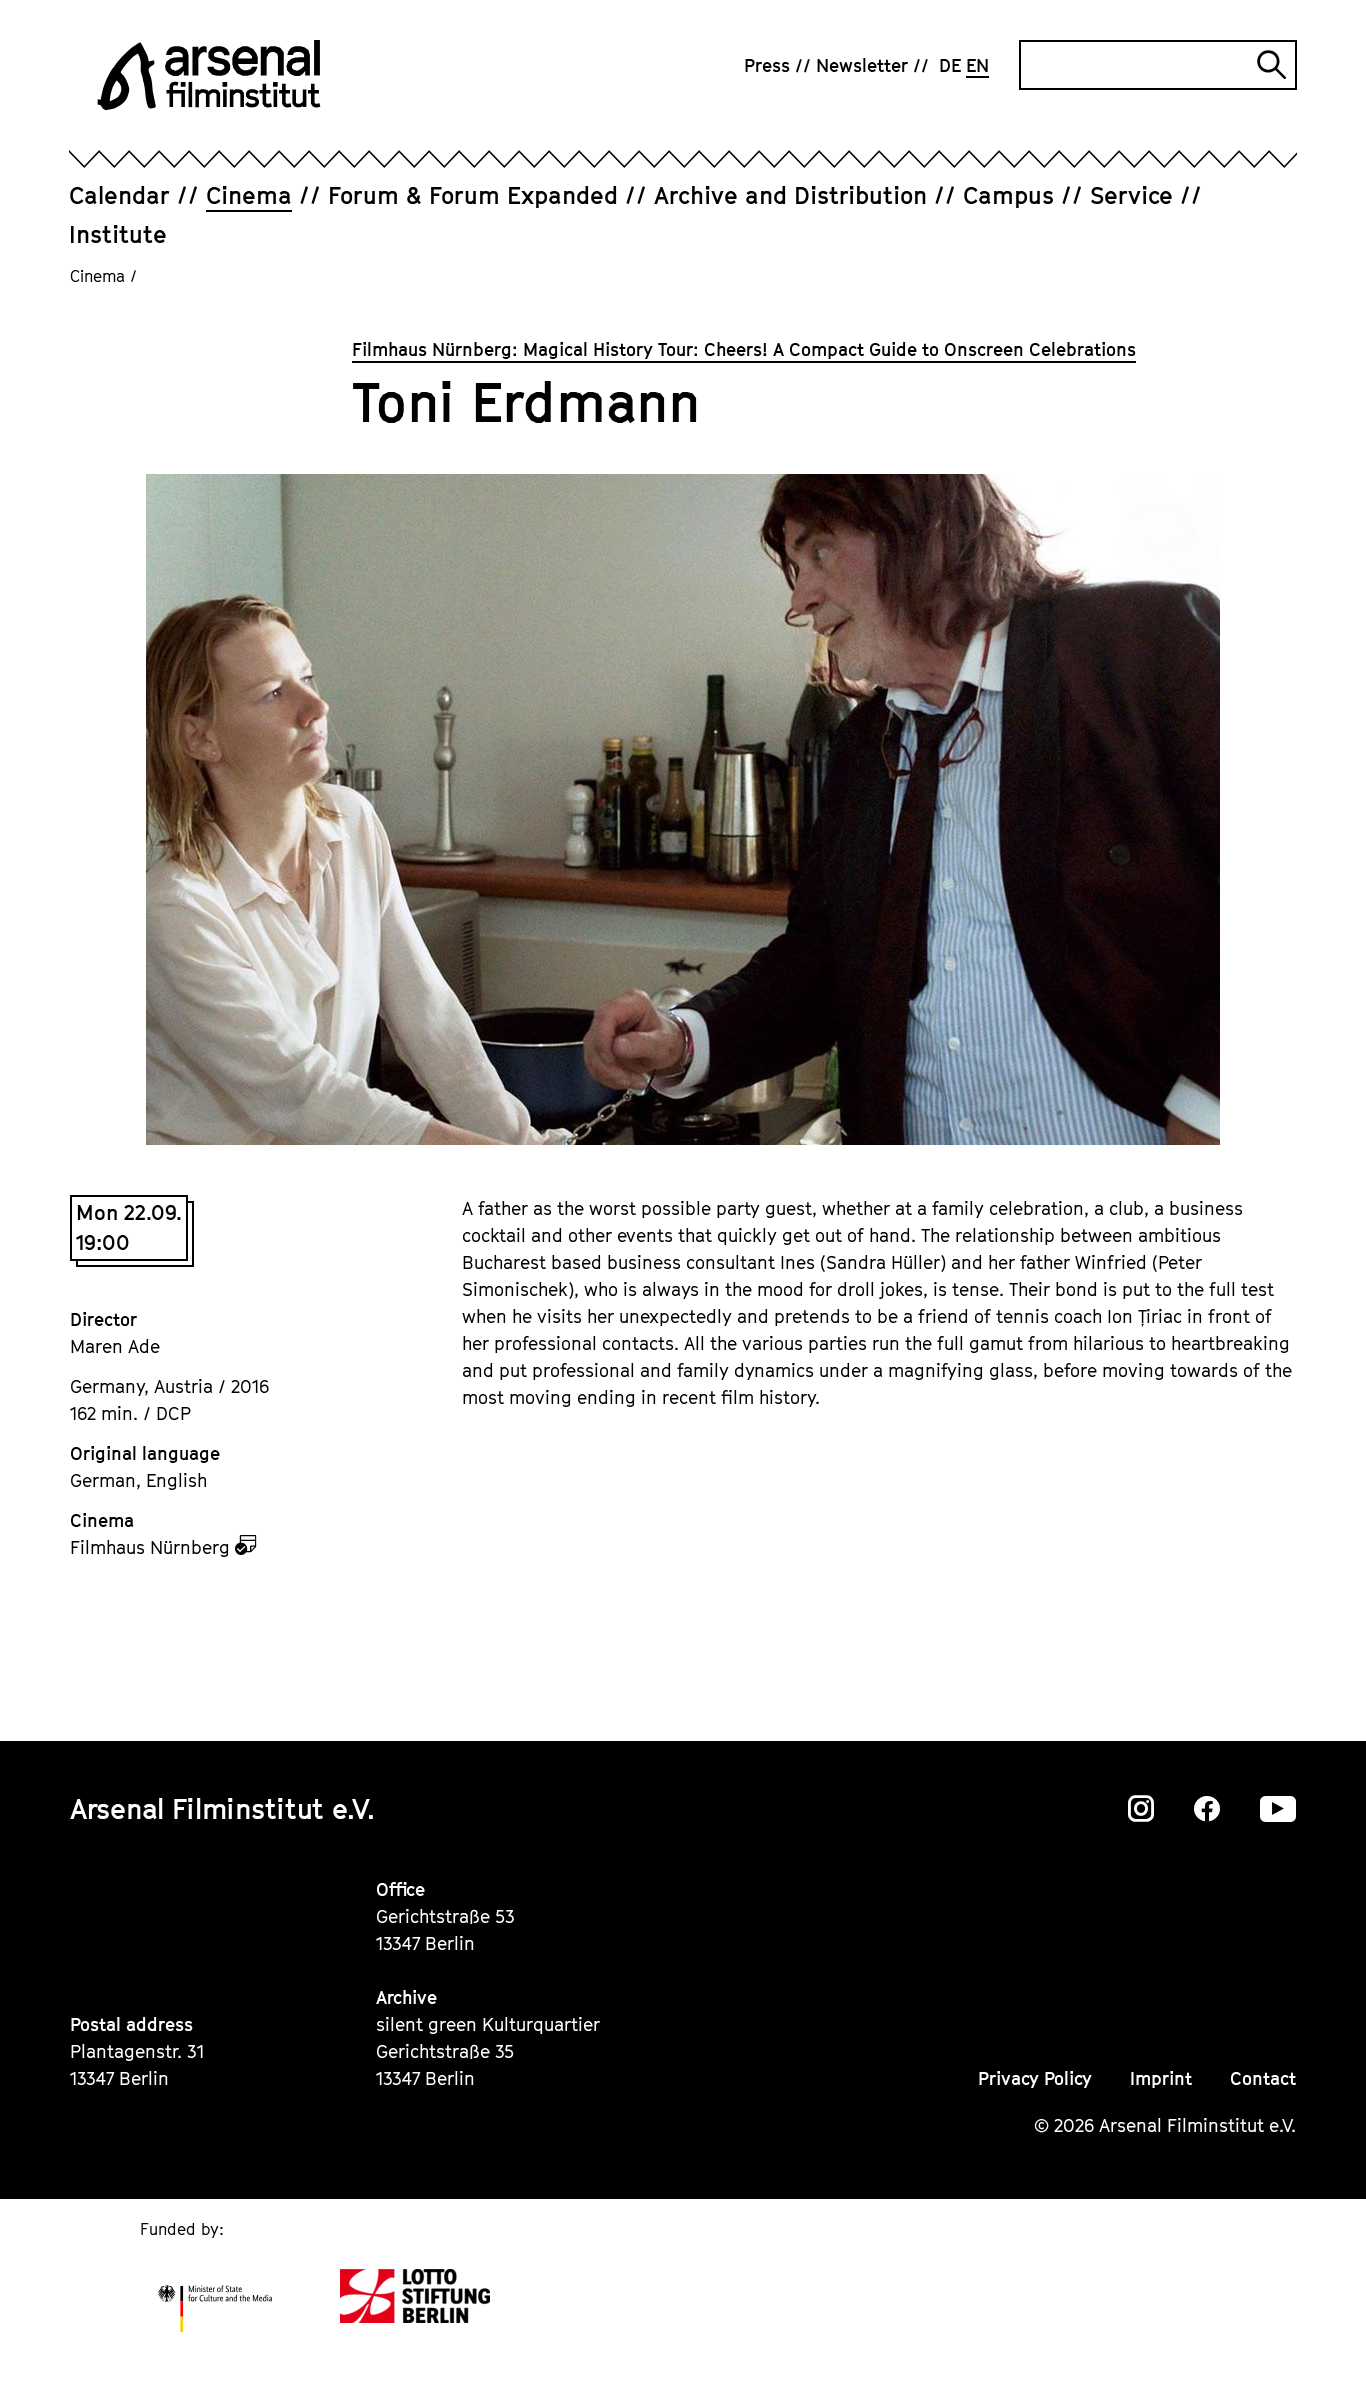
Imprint (1161, 2078)
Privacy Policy (1035, 2078)
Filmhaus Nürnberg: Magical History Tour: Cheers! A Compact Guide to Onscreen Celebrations (744, 349)
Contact (1263, 2078)
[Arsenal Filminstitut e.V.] (209, 75)
